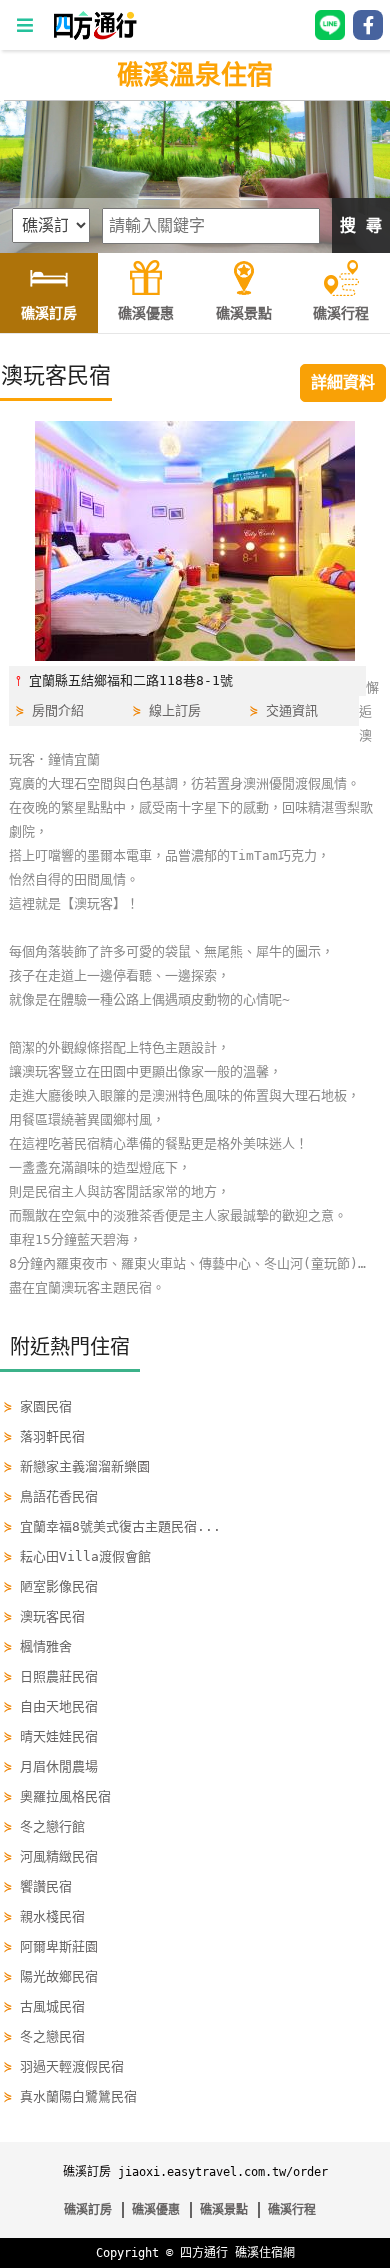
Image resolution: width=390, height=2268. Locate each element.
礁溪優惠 (156, 2210)
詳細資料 (343, 382)
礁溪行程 (292, 2210)
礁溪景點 (224, 2210)
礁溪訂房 (88, 2210)
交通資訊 (292, 710)
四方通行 (204, 2253)
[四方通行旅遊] (94, 35)
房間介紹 (58, 710)
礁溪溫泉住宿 (195, 75)
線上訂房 (175, 710)
